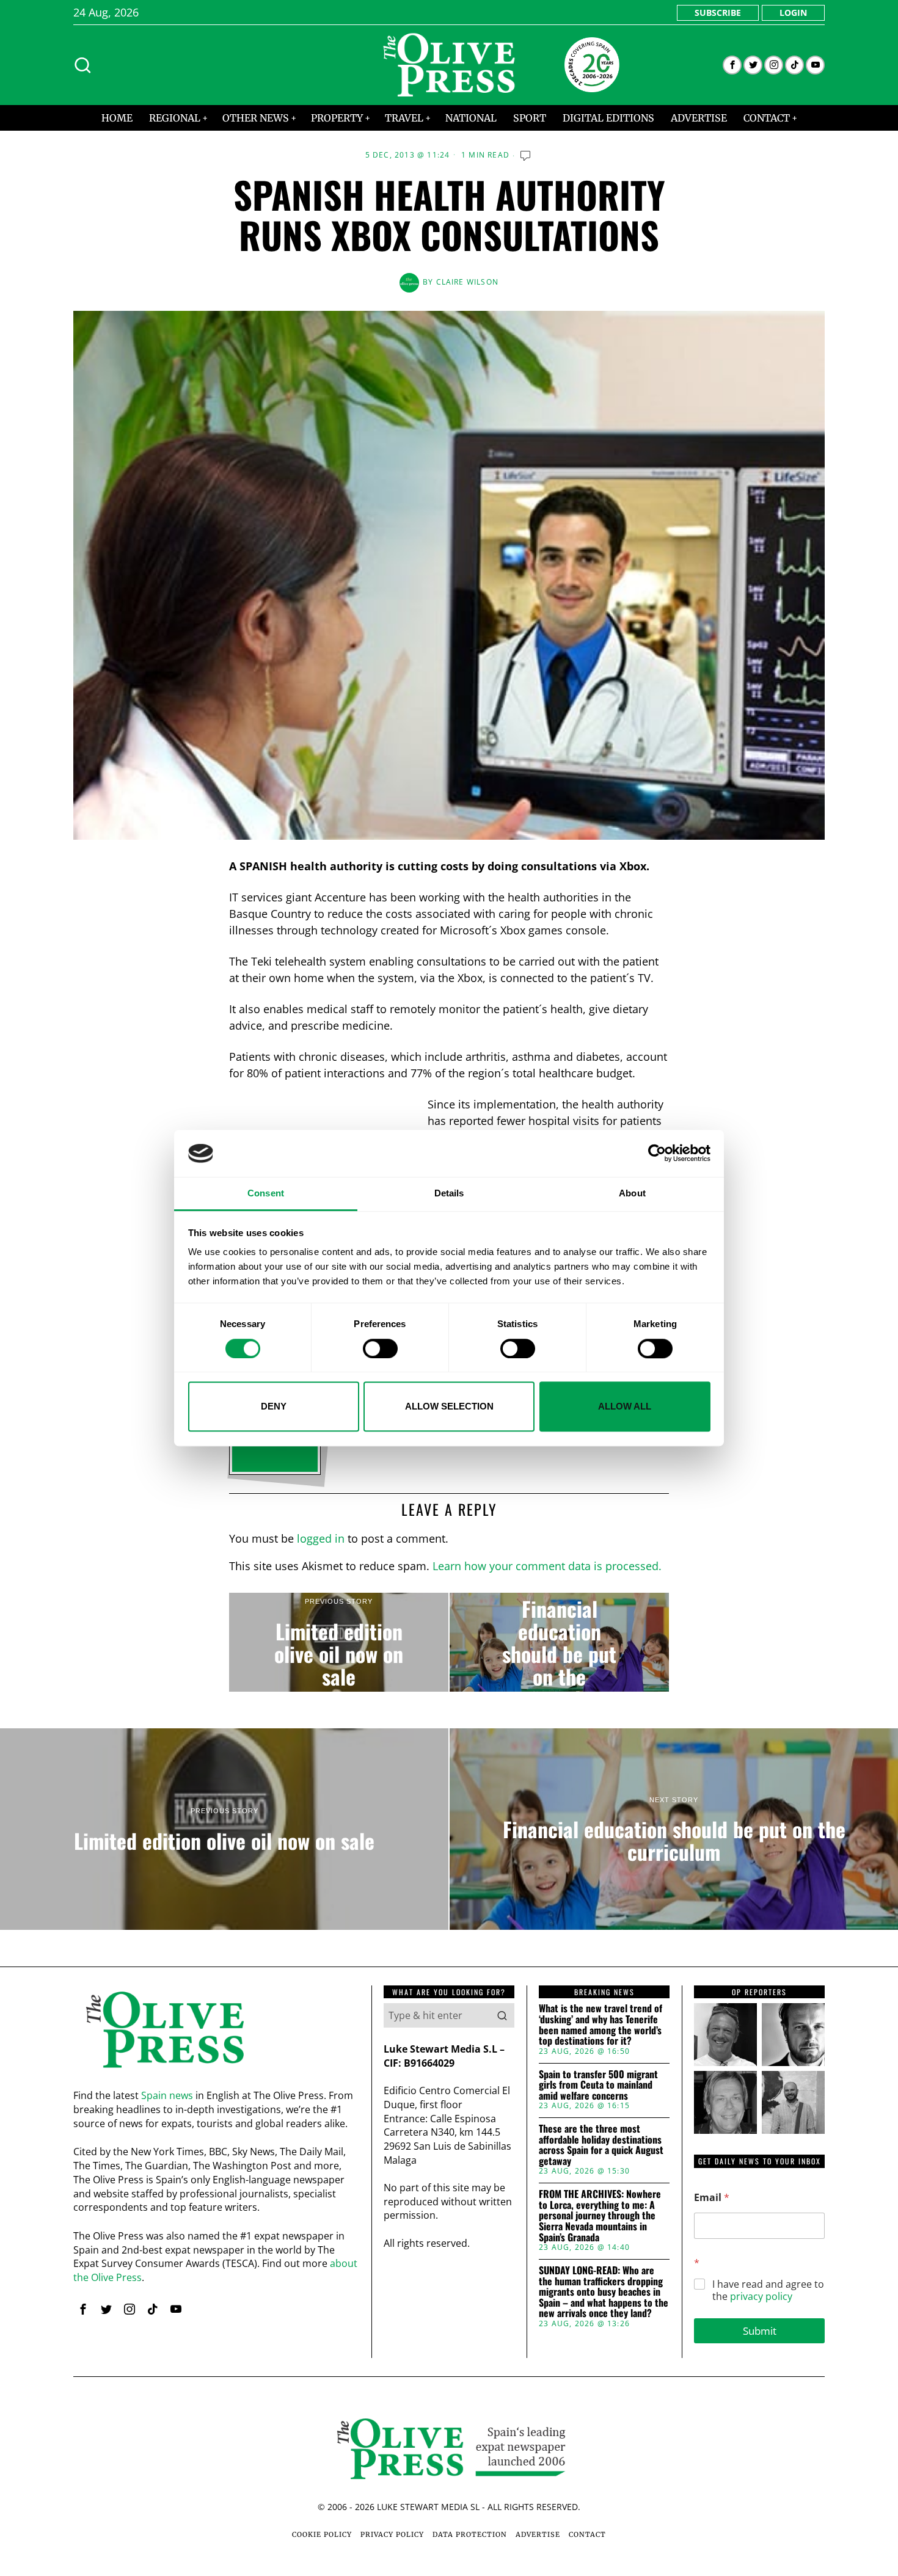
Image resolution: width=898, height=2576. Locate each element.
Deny (274, 1406)
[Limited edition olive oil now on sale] (339, 1642)
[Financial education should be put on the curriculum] (559, 1642)
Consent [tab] (266, 1193)
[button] (502, 2015)
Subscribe (718, 13)
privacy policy (761, 2296)
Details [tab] (449, 1193)
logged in (321, 1538)
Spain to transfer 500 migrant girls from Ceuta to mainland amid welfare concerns (598, 2085)
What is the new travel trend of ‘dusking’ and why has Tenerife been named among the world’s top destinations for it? (600, 2025)
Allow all (625, 1406)
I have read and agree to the (768, 2291)
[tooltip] (732, 65)
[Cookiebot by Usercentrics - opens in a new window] (657, 1154)
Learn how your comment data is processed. (547, 1566)
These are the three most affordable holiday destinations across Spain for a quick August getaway (601, 2145)
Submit (760, 2331)
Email (712, 2198)
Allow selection (449, 1406)
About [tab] (632, 1193)
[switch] (380, 1348)
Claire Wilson (468, 282)
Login (793, 13)
